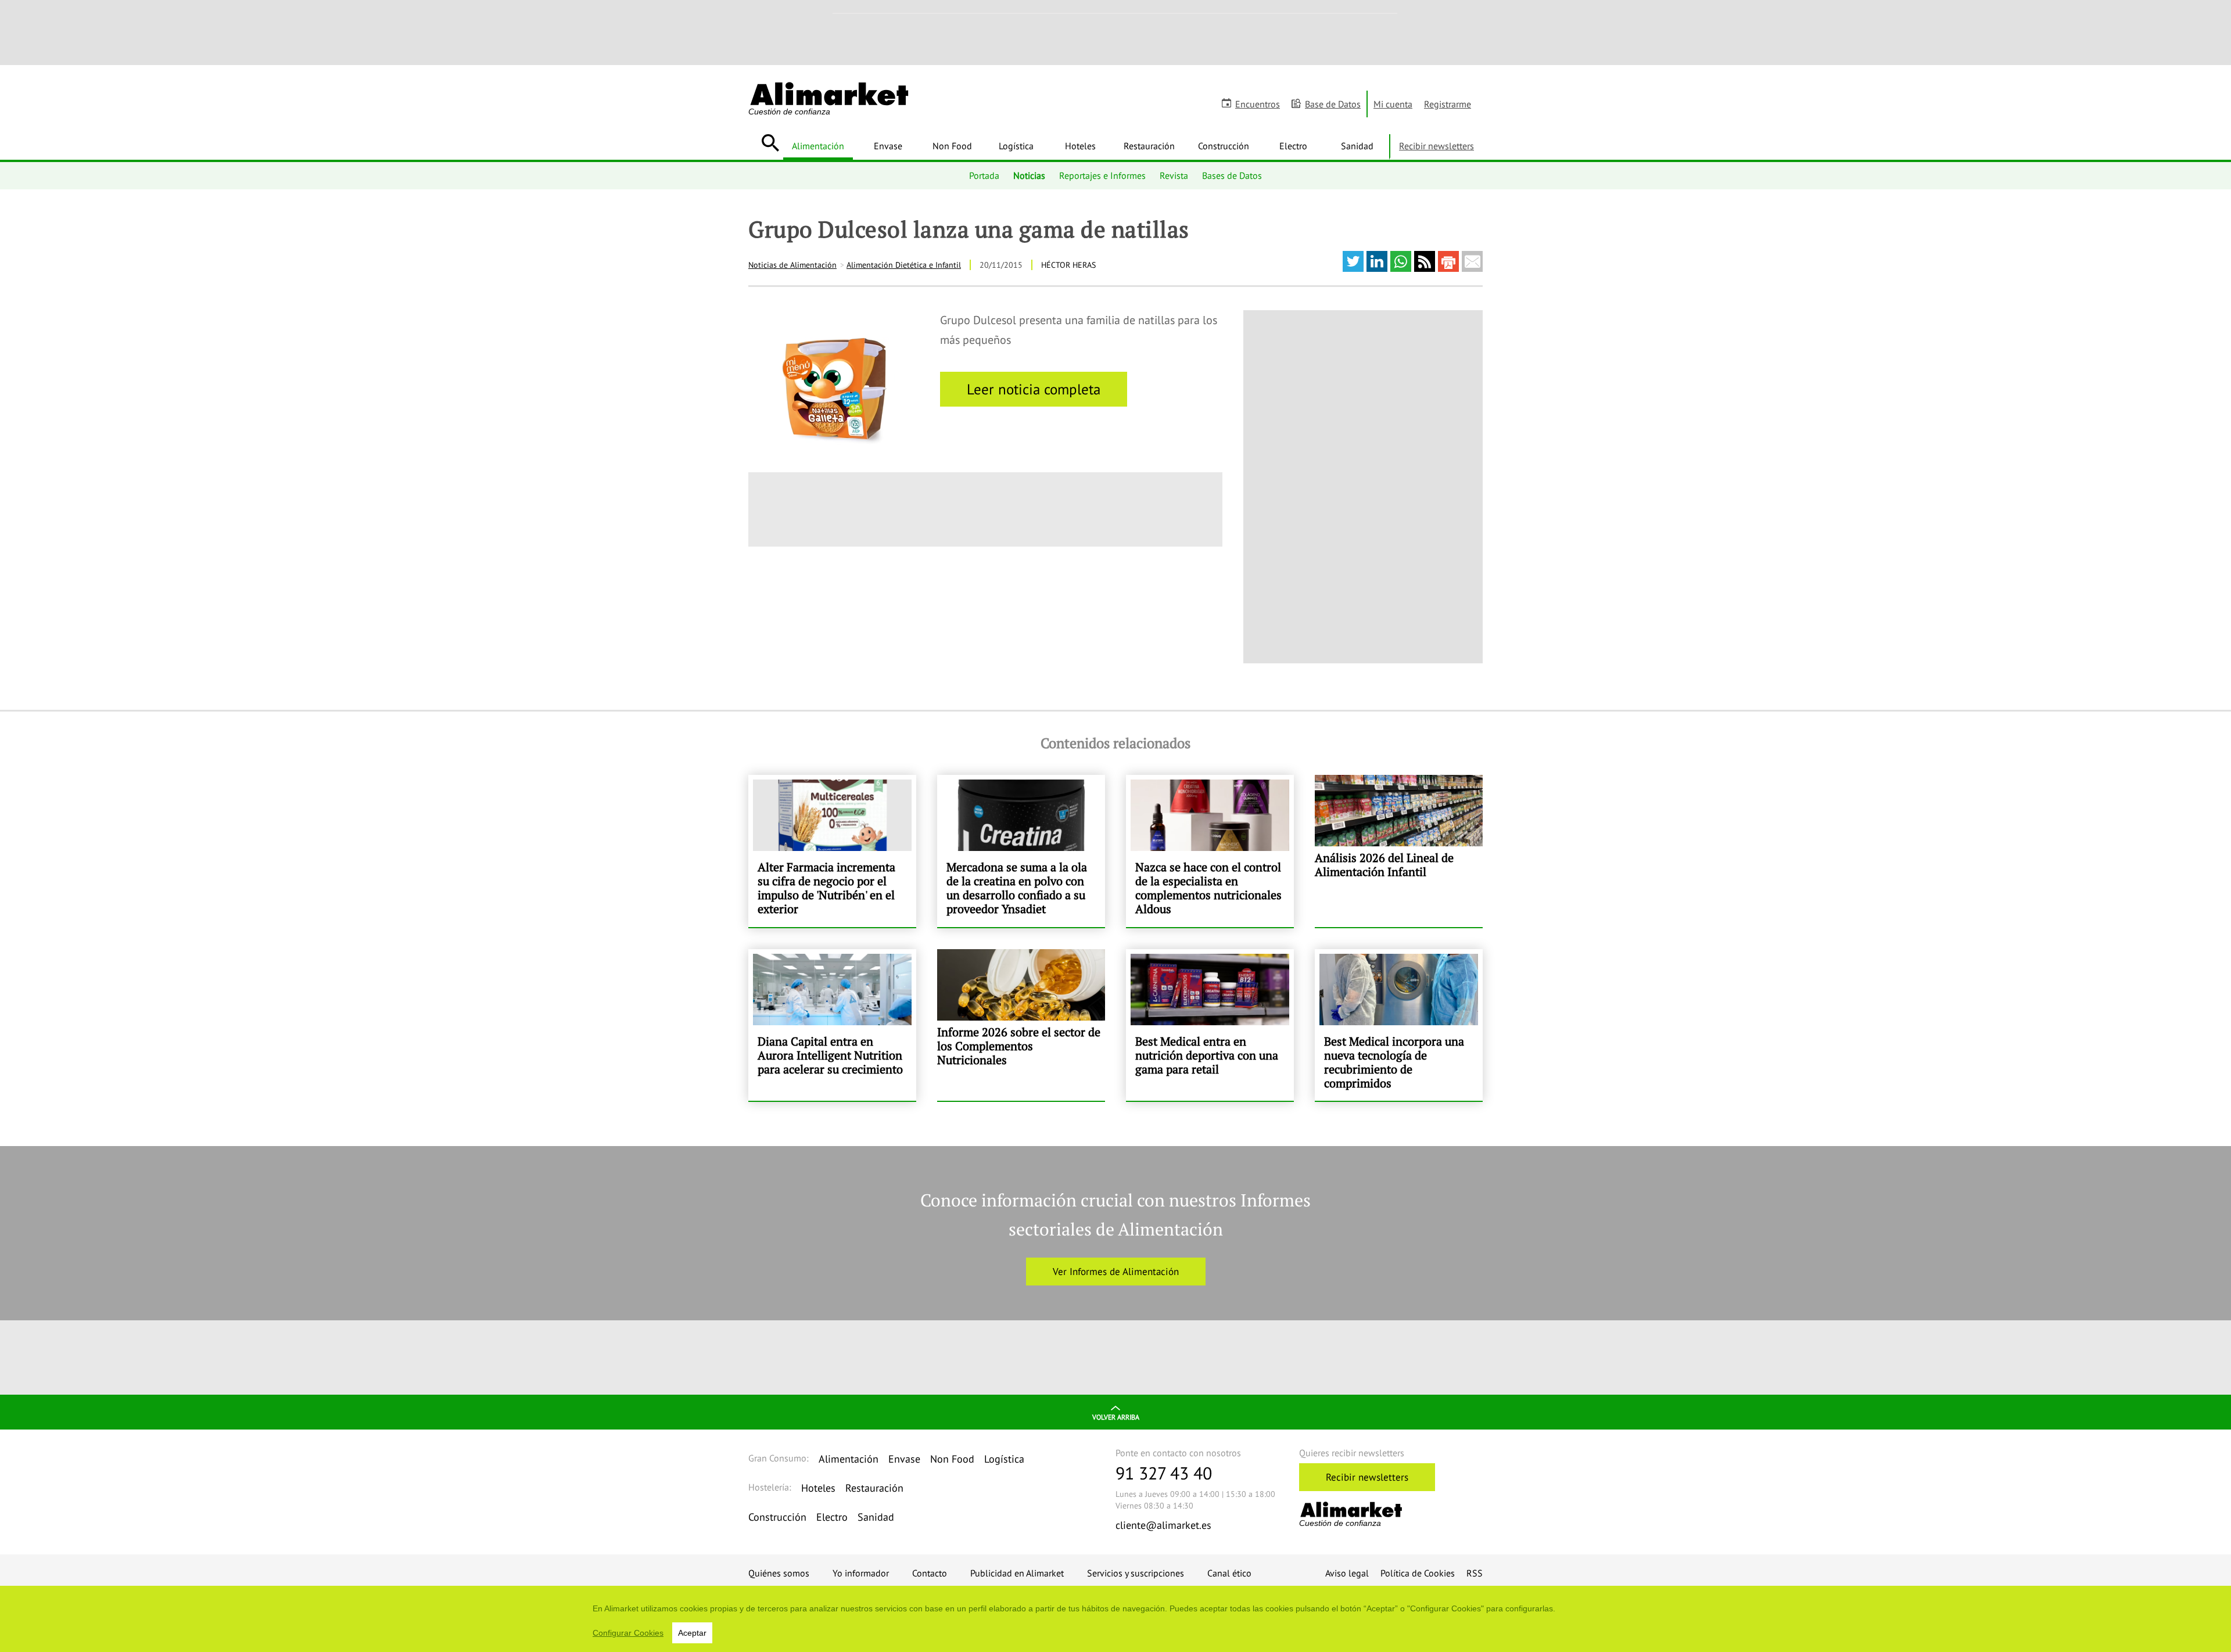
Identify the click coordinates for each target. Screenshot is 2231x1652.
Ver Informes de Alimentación (1116, 1272)
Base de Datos (1333, 104)
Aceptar (692, 1633)
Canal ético (1229, 1573)
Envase (888, 146)
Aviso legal (1347, 1573)
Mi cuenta (1393, 104)
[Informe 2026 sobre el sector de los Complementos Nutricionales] (1021, 1025)
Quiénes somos (779, 1573)
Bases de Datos (1232, 175)
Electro (1293, 146)
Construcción (1224, 146)
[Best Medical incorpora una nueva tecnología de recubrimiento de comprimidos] (1399, 1025)
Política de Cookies (1418, 1573)
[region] (1115, 1619)
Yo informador (861, 1573)
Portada (984, 175)
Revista (1174, 175)
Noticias (1029, 175)
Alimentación (818, 146)
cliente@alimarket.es (1163, 1525)
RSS (1475, 1573)
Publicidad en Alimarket (1017, 1573)
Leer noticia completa (1034, 389)
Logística (1016, 146)
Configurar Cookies (628, 1633)
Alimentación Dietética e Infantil (904, 265)
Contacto (930, 1573)
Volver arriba (1116, 1417)
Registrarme (1448, 104)
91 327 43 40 (1164, 1473)
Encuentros (1258, 104)
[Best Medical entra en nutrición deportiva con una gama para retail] (1210, 1025)
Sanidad (1357, 146)
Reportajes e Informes (1102, 175)
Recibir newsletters (1436, 146)
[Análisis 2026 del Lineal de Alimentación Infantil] (1399, 851)
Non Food (952, 146)
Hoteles (1080, 146)
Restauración (1149, 146)
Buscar (770, 143)
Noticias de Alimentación (792, 265)
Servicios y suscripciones (1136, 1573)
